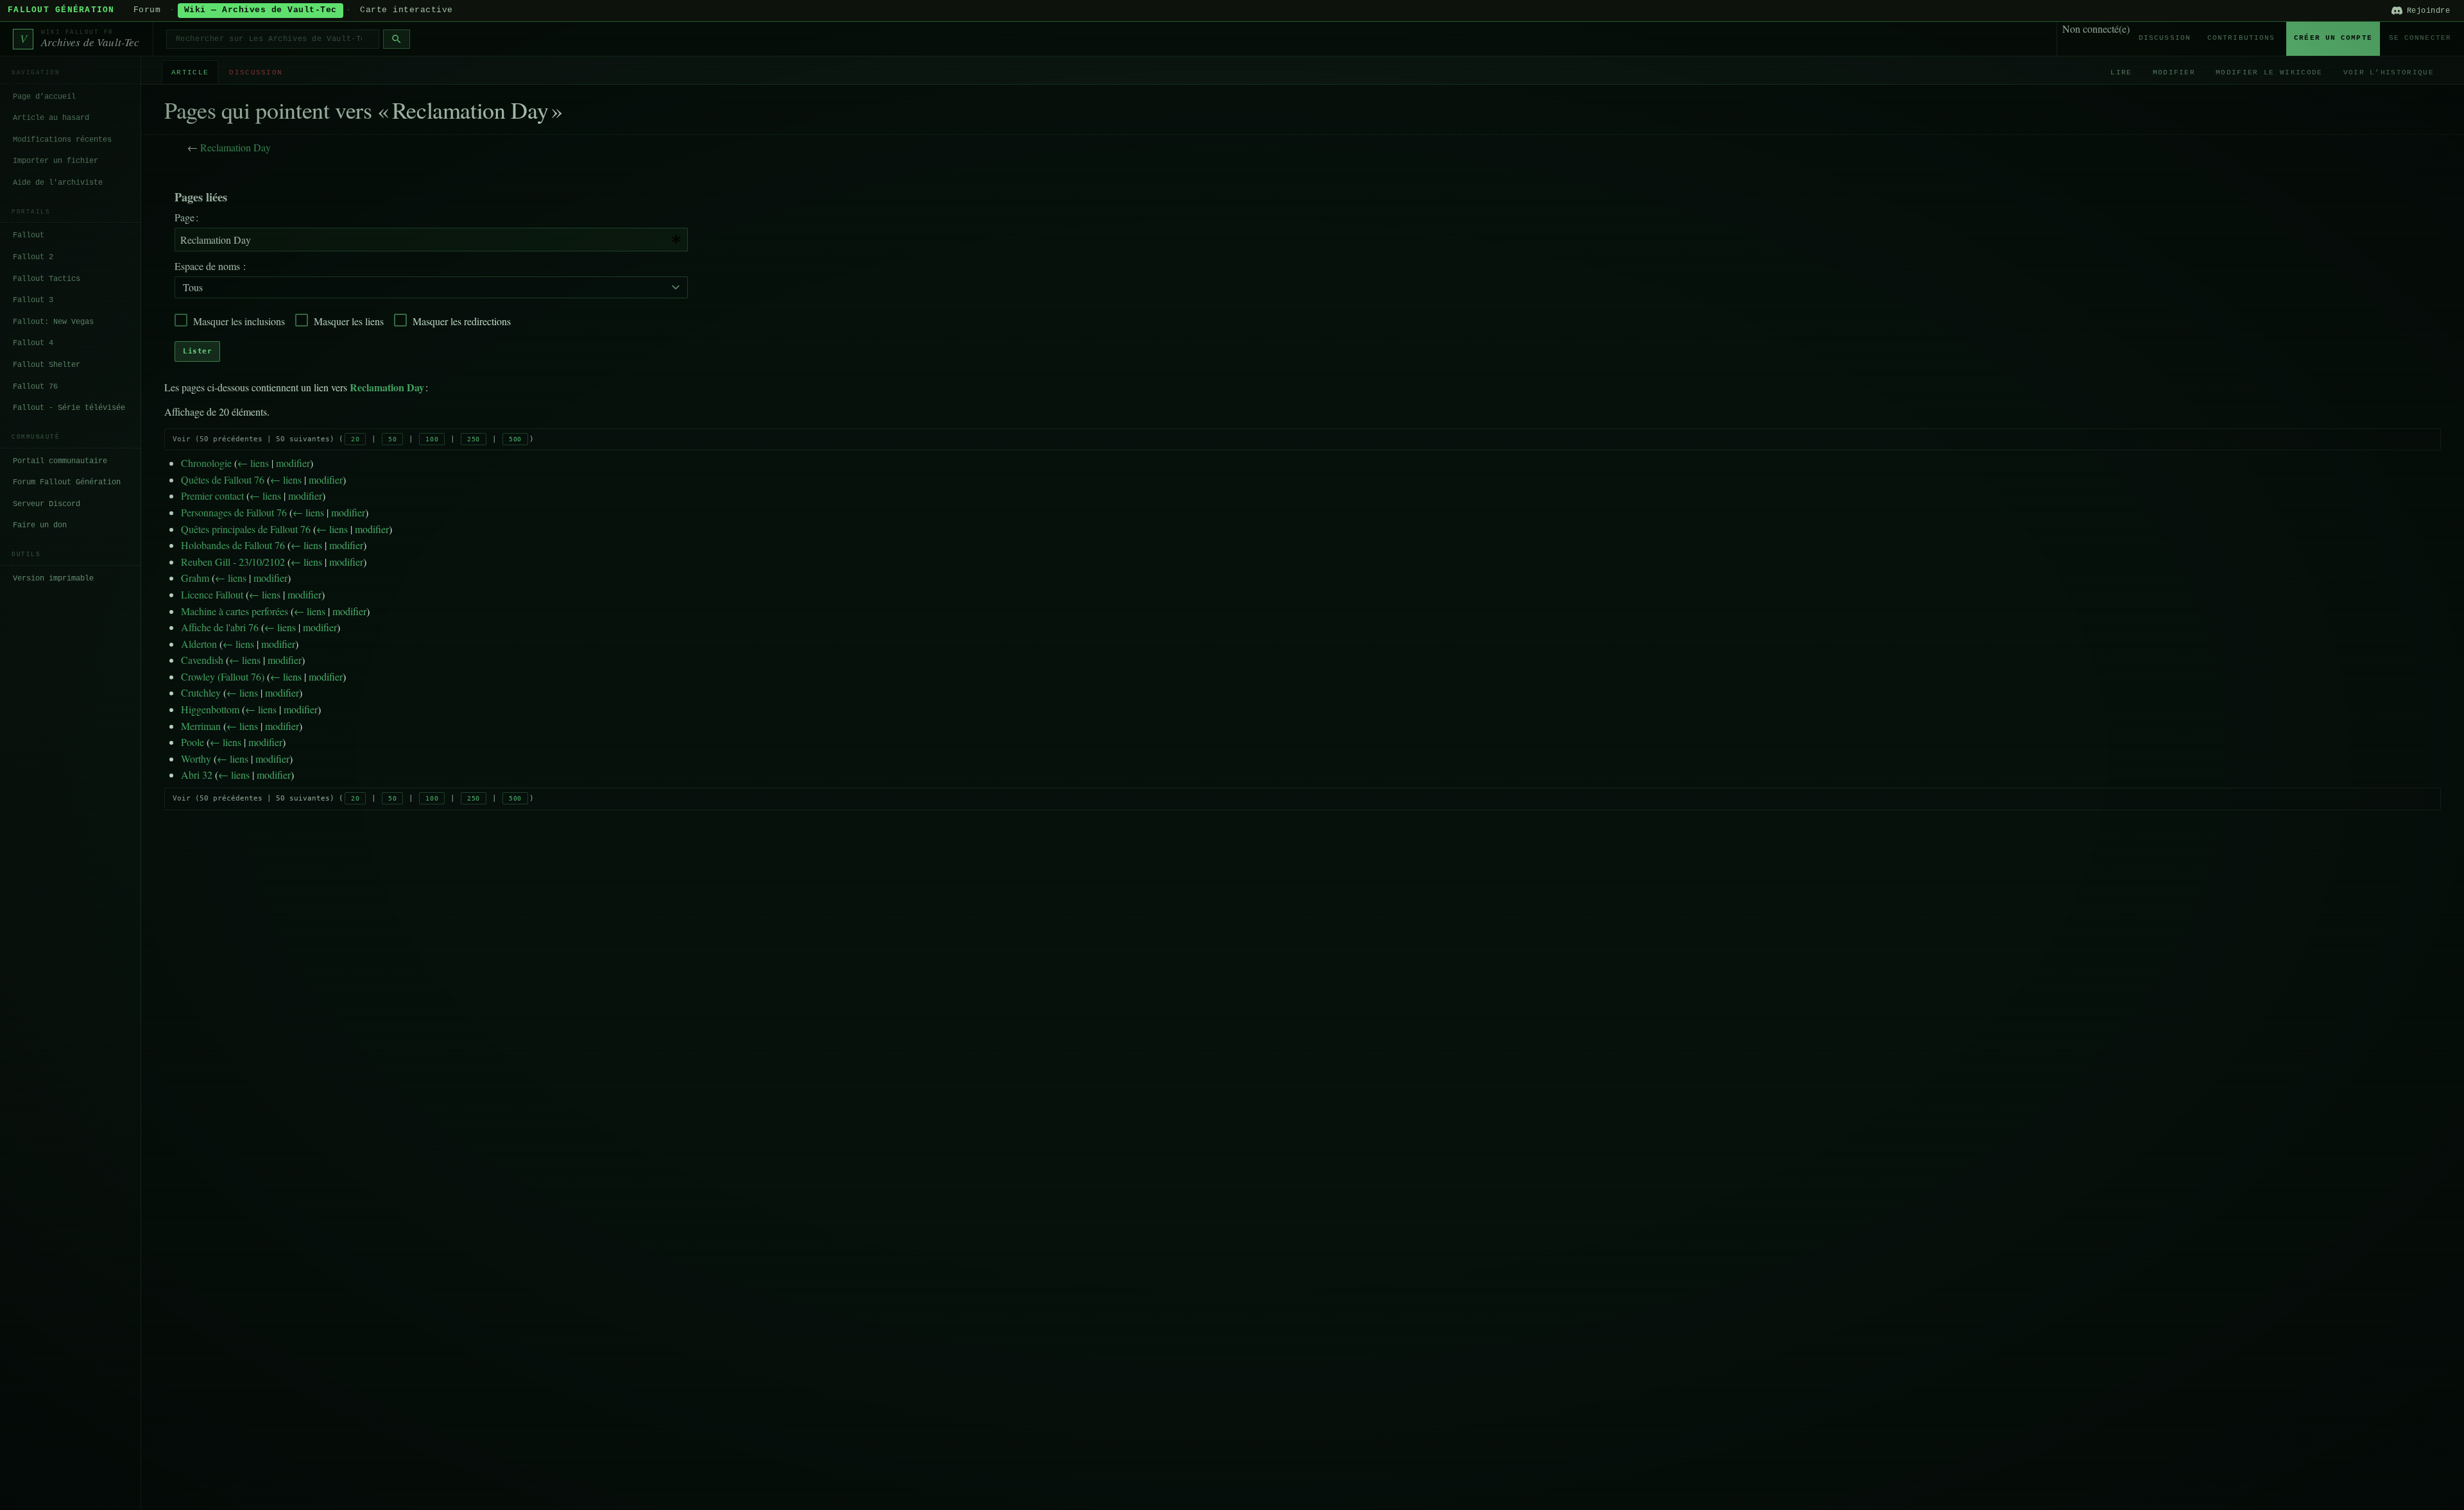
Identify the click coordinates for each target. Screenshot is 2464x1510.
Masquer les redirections (462, 321)
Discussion (2165, 38)
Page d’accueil (44, 97)
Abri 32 (197, 775)
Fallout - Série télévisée (69, 408)
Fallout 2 (33, 257)
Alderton (199, 644)
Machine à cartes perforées (235, 611)
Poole (193, 742)
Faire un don (40, 525)
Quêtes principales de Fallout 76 (246, 529)
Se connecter (2420, 38)
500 (515, 439)
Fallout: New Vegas (53, 322)
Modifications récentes (62, 140)
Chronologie (206, 463)
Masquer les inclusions (239, 321)
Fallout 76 (35, 387)
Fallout (29, 235)
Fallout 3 (33, 300)
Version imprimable (53, 579)
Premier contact (212, 496)
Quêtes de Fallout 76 (223, 479)
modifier (293, 463)
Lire (2121, 72)
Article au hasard (51, 118)
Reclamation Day (235, 147)
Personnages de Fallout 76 (234, 512)
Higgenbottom (210, 709)
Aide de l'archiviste (58, 183)
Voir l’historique (2389, 72)
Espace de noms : (210, 266)
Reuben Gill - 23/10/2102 (233, 562)
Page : (186, 217)
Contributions (2241, 38)
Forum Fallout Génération (67, 482)
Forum (147, 10)
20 (355, 439)
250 (474, 439)
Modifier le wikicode (2269, 72)
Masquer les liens (349, 321)
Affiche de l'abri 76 (220, 627)
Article (190, 72)
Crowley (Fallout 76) (223, 676)
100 (432, 439)
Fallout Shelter (47, 365)
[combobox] (431, 240)
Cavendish (202, 660)
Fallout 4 (33, 343)
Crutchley (201, 692)
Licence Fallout (212, 594)
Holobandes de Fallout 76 (233, 545)
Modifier (2174, 72)
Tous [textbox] (193, 287)
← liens (253, 463)
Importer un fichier (56, 161)
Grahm (195, 578)
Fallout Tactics (47, 279)
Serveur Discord (47, 504)
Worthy (196, 759)
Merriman (201, 726)
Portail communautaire (60, 461)
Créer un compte (2333, 38)
